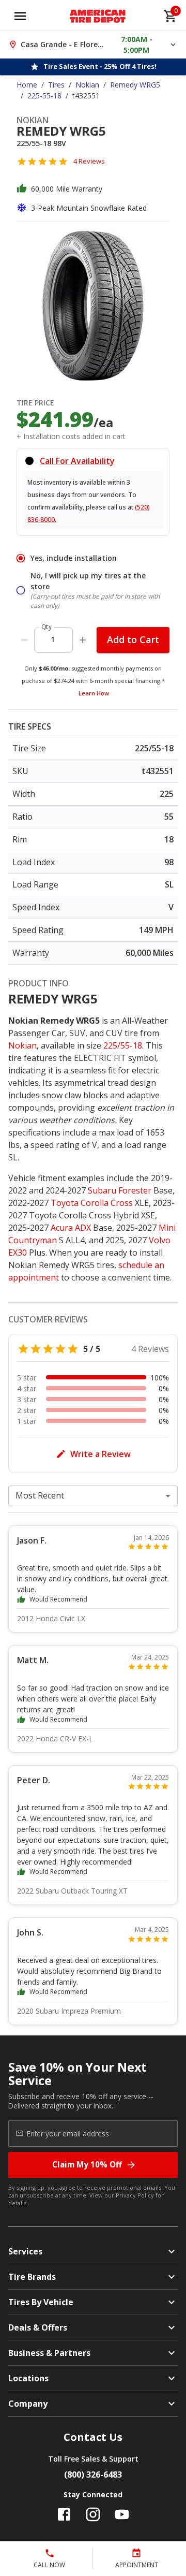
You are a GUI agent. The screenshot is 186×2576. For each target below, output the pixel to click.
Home (27, 85)
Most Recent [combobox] (40, 1495)
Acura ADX (71, 1228)
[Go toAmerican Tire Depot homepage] (98, 16)
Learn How (94, 693)
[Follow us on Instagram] (93, 2514)
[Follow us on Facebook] (64, 2514)
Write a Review (100, 1454)
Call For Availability (77, 461)
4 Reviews (89, 161)
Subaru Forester (120, 1190)
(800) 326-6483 (93, 2475)
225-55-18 (44, 96)
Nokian (87, 85)
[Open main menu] (20, 16)
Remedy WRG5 (135, 85)
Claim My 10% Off (87, 2164)
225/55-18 (123, 1045)
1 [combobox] (53, 639)
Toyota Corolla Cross (92, 1203)
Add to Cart (133, 639)
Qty (47, 627)
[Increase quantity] (83, 640)
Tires (56, 85)
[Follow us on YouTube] (122, 2514)
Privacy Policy (135, 2195)
